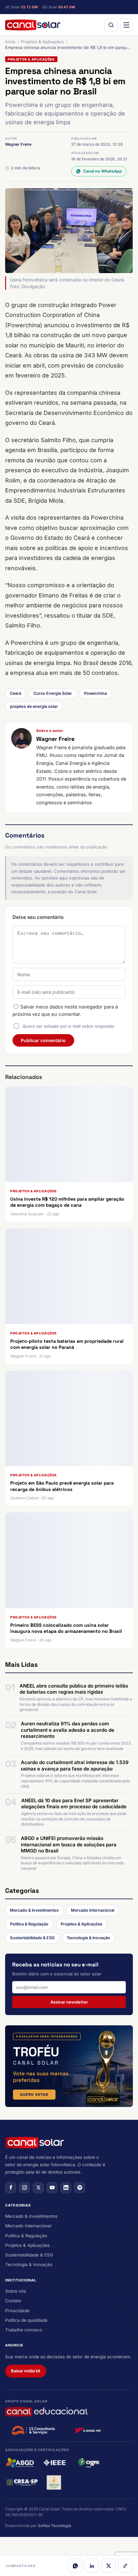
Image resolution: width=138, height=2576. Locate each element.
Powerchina (95, 693)
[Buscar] (111, 25)
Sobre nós (16, 2291)
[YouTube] (52, 2188)
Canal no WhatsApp (103, 171)
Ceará (16, 693)
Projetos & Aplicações (42, 42)
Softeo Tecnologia (55, 2526)
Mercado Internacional (93, 1910)
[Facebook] (11, 2188)
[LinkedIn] (92, 2566)
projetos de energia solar (34, 706)
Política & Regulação (29, 1924)
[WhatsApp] (75, 2566)
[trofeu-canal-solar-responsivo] (69, 2066)
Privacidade (17, 2311)
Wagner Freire (18, 144)
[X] (108, 2566)
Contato (13, 2301)
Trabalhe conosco (24, 2330)
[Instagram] (24, 2188)
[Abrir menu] (126, 25)
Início (10, 42)
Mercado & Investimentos (34, 1910)
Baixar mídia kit (26, 2371)
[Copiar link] (125, 2566)
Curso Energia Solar (53, 693)
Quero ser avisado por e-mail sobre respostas (68, 1026)
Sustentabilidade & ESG (32, 1938)
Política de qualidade (26, 2320)
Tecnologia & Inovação (88, 1938)
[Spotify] (80, 2188)
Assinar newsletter (69, 2002)
